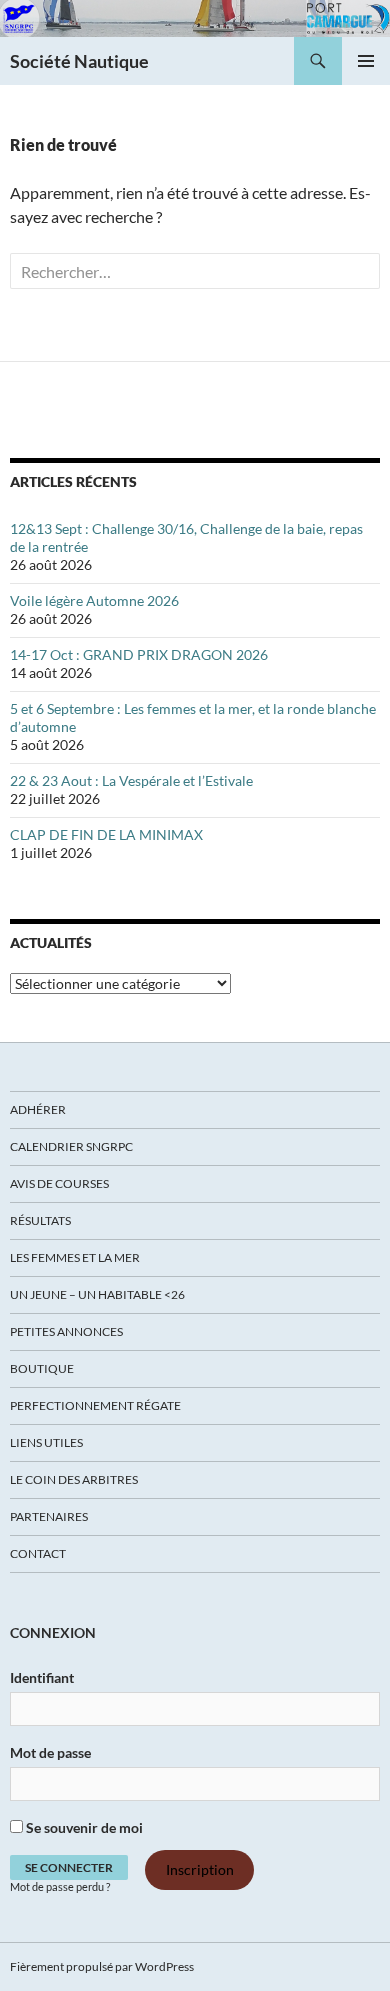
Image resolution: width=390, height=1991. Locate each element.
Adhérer (38, 1109)
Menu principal (366, 61)
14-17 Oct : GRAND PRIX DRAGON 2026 (139, 654)
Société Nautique (79, 61)
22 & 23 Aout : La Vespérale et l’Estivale (131, 780)
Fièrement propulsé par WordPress (102, 1966)
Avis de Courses (59, 1183)
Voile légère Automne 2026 (94, 600)
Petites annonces (66, 1331)
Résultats (40, 1220)
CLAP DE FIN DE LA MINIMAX (106, 834)
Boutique (42, 1368)
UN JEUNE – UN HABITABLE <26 (97, 1294)
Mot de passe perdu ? (60, 1886)
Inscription (200, 1870)
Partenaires (49, 1516)
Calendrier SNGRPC (71, 1146)
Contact (38, 1553)
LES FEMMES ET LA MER (75, 1257)
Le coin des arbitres (74, 1479)
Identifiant (42, 1677)
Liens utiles (46, 1442)
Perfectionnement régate (95, 1405)
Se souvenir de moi (83, 1827)
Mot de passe (50, 1752)
